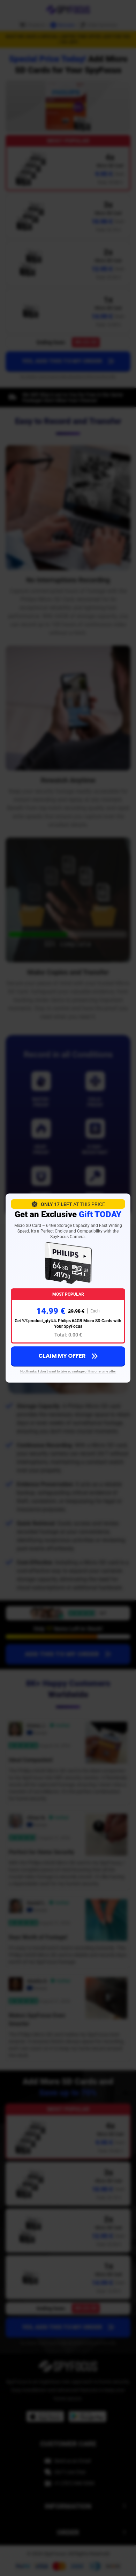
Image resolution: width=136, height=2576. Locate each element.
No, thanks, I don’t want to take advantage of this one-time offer (68, 1371)
